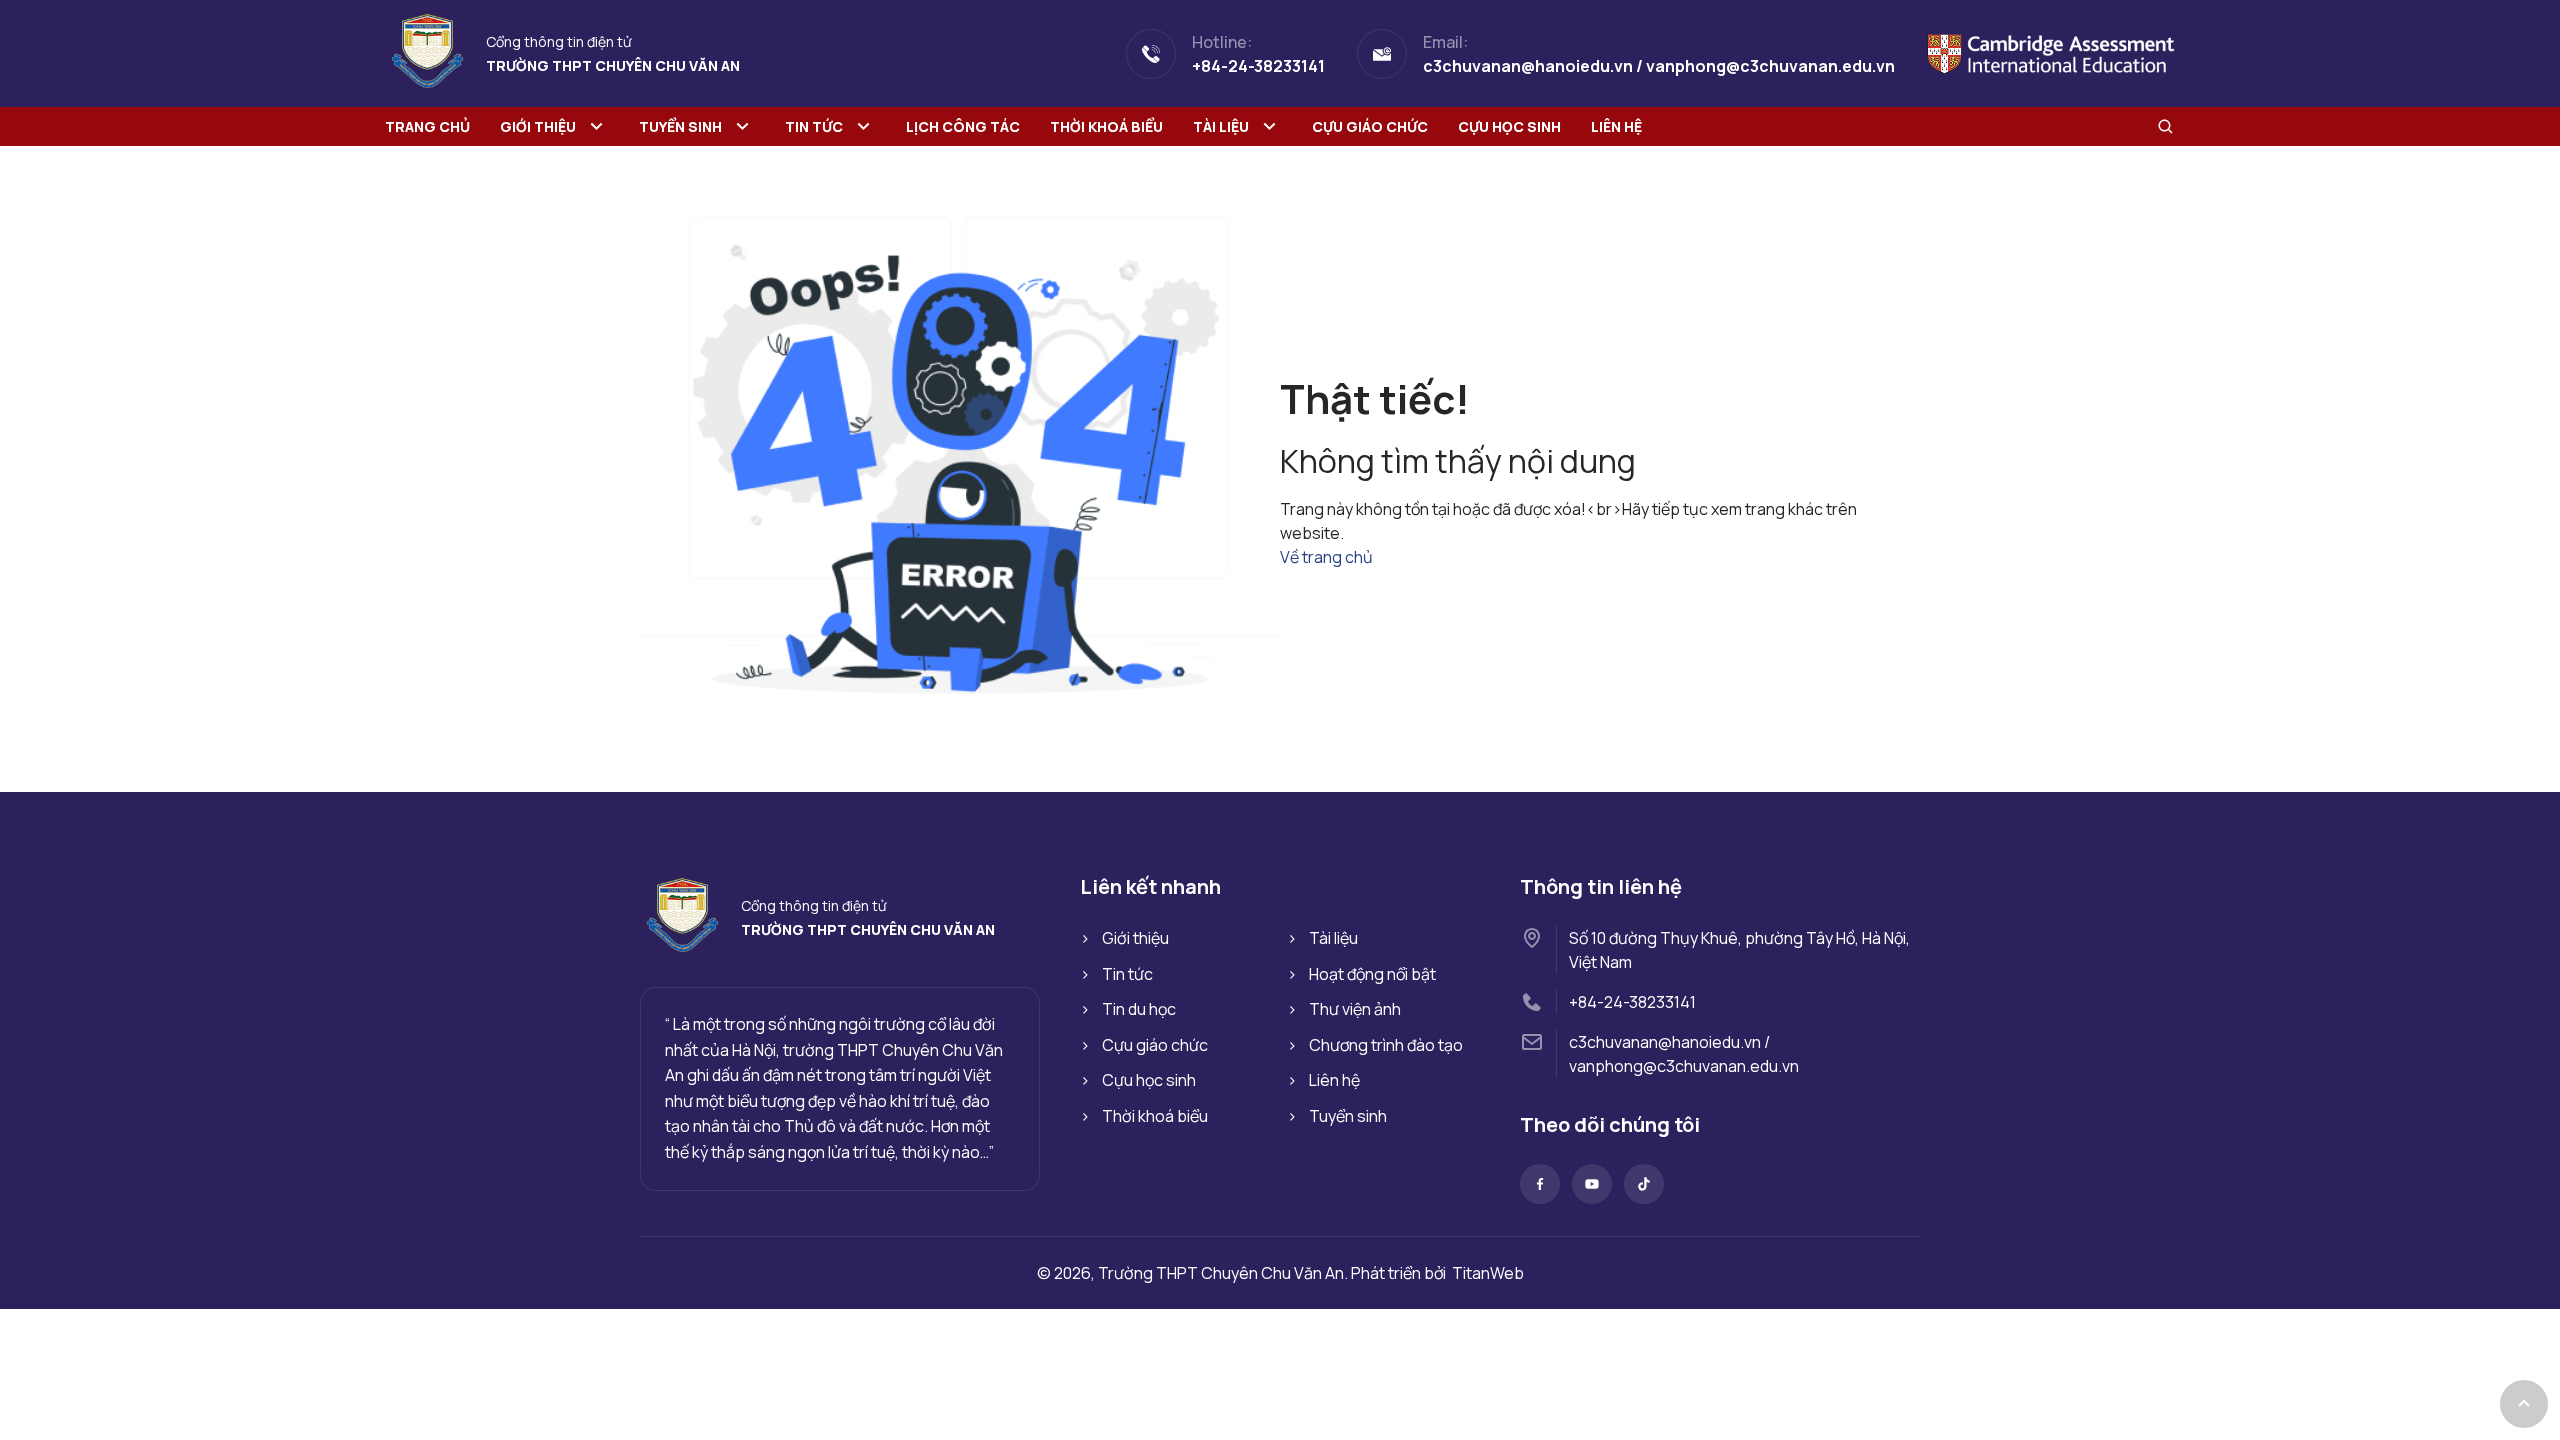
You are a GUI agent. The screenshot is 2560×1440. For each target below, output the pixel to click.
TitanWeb (1488, 1273)
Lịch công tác (963, 126)
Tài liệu (1221, 126)
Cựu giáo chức (1370, 126)
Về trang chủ (1326, 557)
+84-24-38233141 (1632, 1002)
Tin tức (814, 126)
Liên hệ (1616, 126)
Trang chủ (427, 126)
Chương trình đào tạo (1386, 1045)
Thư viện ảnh (1355, 1009)
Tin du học (1139, 1009)
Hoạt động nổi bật (1372, 974)
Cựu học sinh (1509, 126)
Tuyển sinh (680, 126)
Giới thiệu (538, 126)
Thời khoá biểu (1106, 126)
